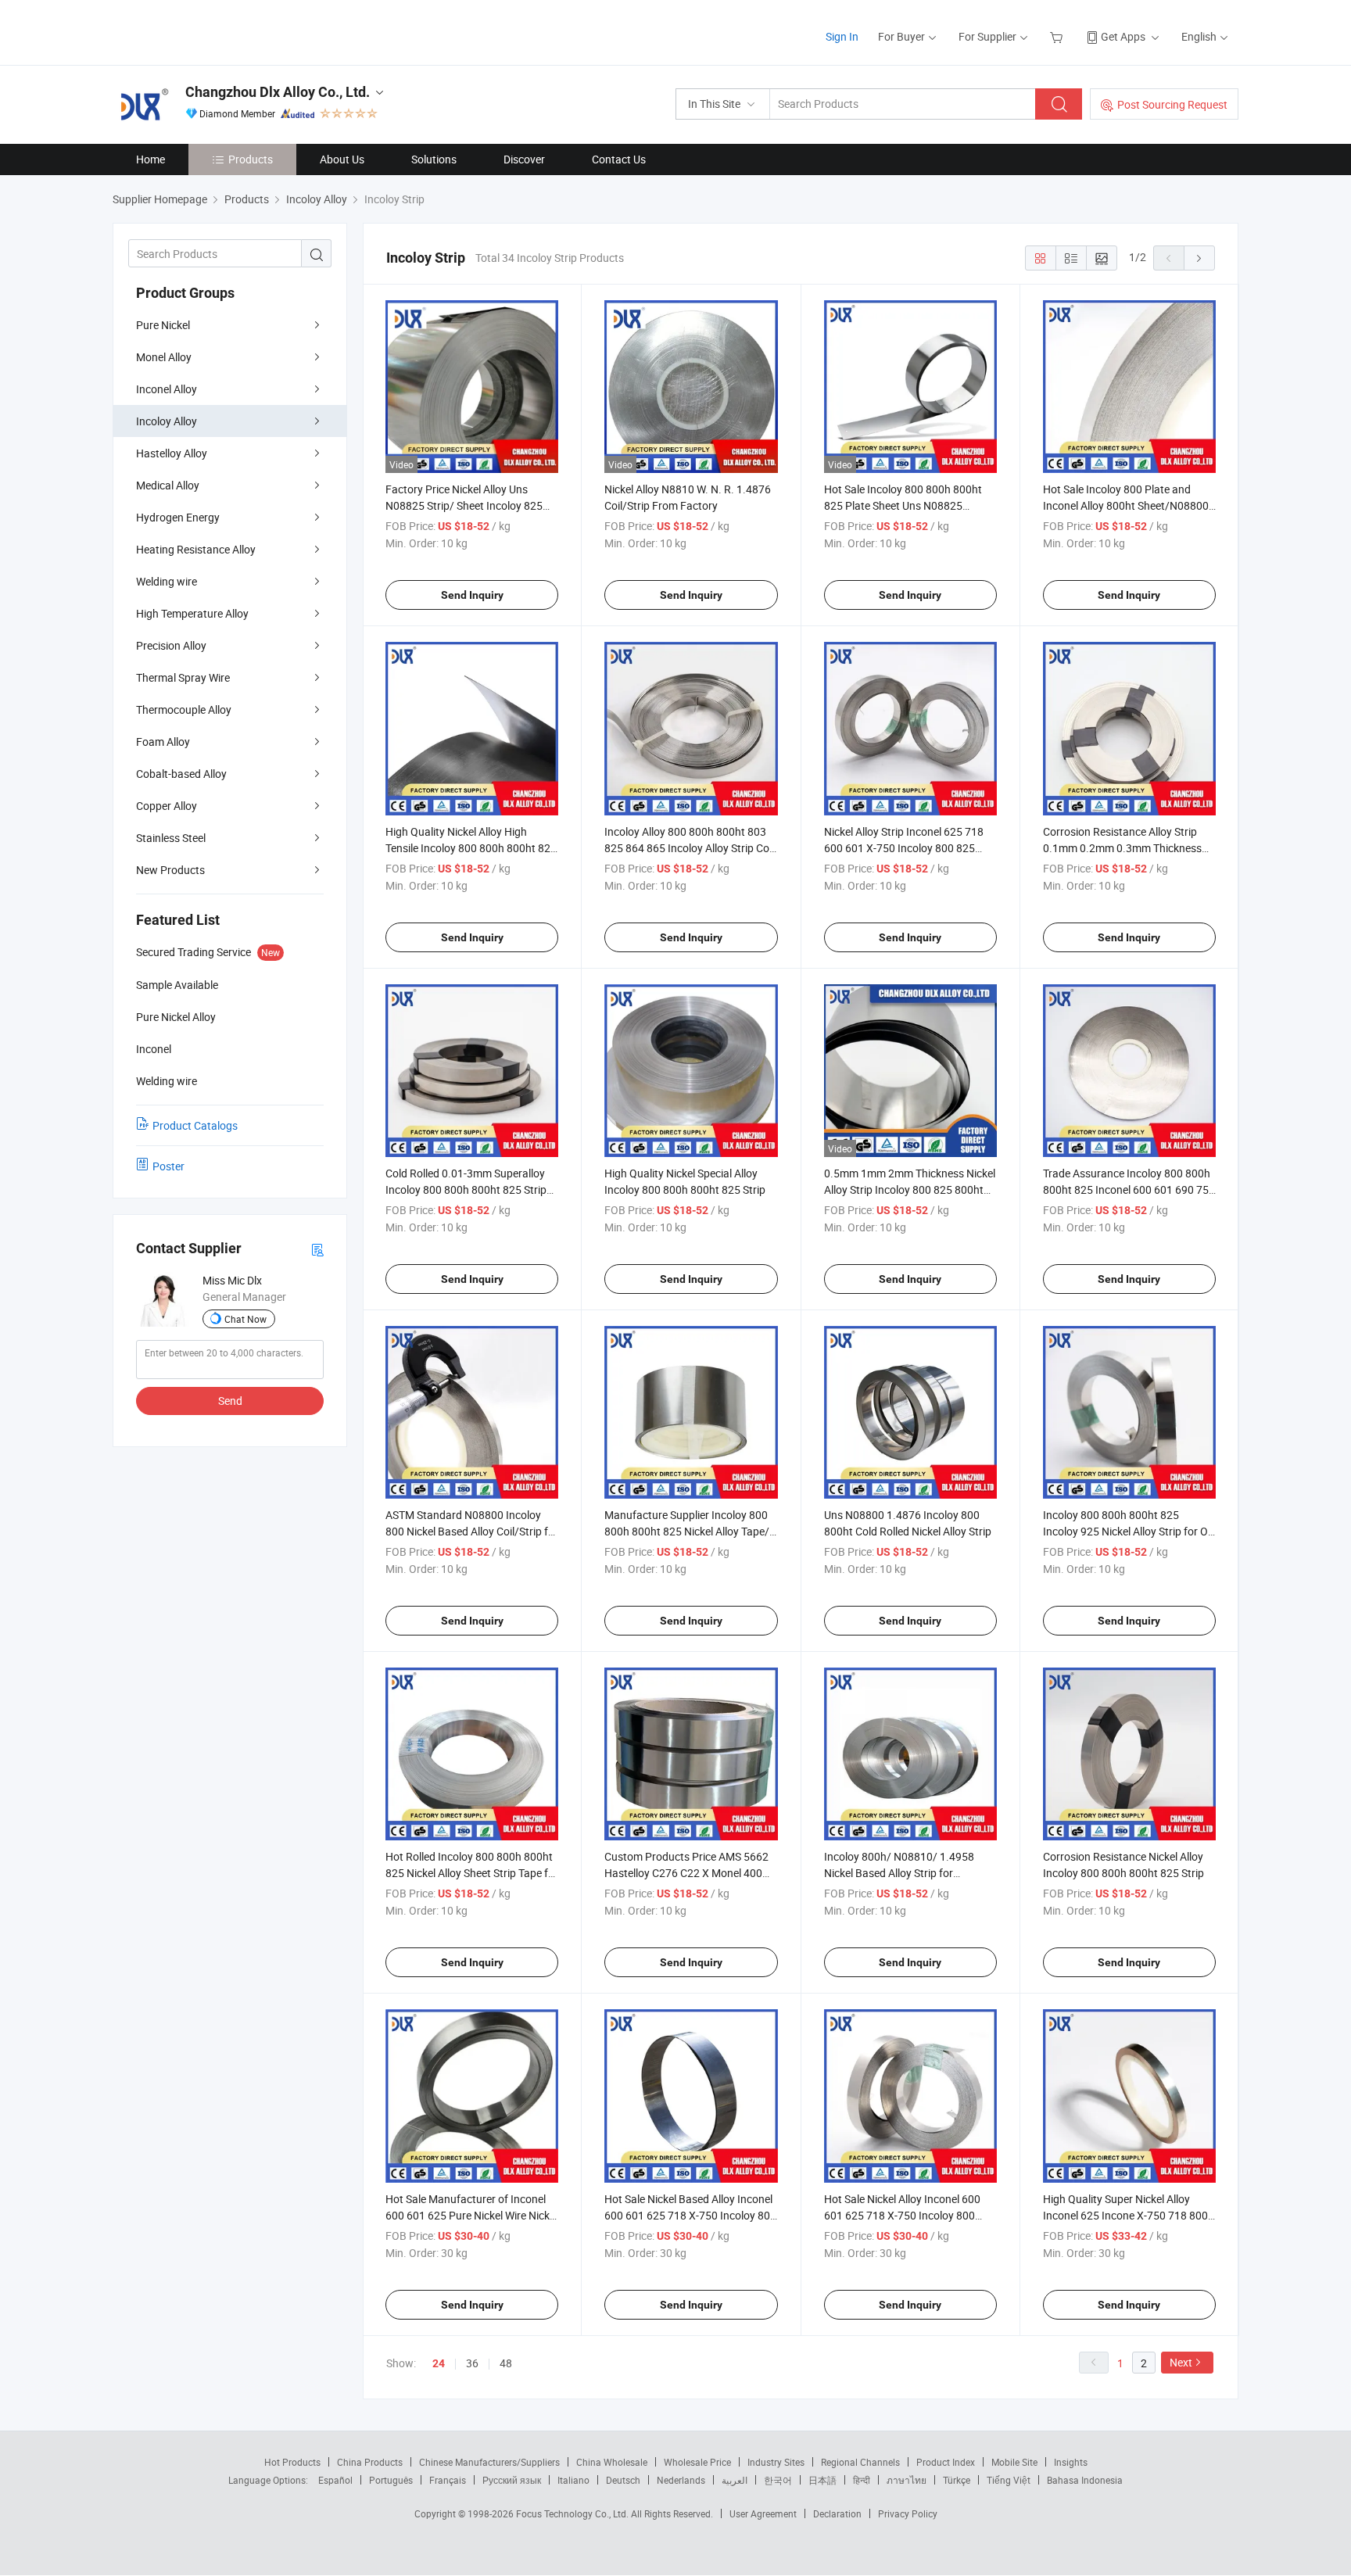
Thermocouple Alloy (184, 709)
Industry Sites (776, 2462)
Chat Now (245, 1319)
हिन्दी (862, 2480)
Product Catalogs (195, 1125)
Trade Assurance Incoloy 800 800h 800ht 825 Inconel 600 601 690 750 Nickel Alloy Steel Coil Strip (1129, 1189)
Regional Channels (860, 2462)
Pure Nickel (163, 325)
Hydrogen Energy (178, 517)
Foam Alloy (163, 742)
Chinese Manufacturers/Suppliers (489, 2462)
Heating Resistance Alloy (196, 549)
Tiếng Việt (1009, 2480)
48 (506, 2363)
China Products (370, 2462)
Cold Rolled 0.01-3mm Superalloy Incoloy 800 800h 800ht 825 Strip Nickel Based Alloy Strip (466, 1189)
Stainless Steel (171, 838)
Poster (168, 1166)
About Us (342, 159)
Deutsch (623, 2480)
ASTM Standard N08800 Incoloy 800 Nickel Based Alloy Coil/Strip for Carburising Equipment (472, 1531)
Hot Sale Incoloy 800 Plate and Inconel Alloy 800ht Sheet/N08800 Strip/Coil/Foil (1126, 505)
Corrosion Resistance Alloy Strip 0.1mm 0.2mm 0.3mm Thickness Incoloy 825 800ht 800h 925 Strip (1123, 848)
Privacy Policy (908, 2513)
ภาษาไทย (907, 2480)
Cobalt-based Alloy (181, 774)
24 (439, 2363)
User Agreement (763, 2513)
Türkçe (957, 2480)
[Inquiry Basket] (1058, 36)
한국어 (778, 2480)
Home (151, 159)
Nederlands (681, 2480)
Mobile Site (1014, 2462)
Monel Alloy (164, 357)
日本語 (822, 2480)
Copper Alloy (167, 806)
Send (230, 1401)
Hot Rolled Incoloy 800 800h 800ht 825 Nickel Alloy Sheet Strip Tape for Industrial (472, 1873)
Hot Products (292, 2462)
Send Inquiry (472, 595)
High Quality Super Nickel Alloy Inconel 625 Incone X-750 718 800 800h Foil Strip (1125, 2215)
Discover (524, 159)
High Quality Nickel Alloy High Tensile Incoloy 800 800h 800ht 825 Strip (471, 848)
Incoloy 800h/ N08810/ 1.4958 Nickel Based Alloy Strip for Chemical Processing (899, 1873)
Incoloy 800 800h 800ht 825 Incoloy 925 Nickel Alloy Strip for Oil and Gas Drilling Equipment (1128, 1531)
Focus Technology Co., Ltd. (573, 2513)
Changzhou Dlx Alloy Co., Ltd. (278, 92)
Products (251, 159)
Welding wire (167, 581)
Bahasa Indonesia (1085, 2480)
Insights (1071, 2462)
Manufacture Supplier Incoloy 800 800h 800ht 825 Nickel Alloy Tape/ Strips (687, 1531)
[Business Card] (317, 1249)
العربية (735, 2480)
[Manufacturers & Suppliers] (213, 31)
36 (472, 2363)
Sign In (842, 36)
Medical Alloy (168, 485)
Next (1181, 2362)
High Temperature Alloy (192, 613)
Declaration (837, 2513)
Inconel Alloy (167, 389)
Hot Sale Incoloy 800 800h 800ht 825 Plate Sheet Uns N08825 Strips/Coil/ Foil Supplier (903, 505)
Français (448, 2480)
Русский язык (512, 2480)
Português (391, 2480)
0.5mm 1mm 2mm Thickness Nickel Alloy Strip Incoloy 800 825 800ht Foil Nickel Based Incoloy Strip (910, 1189)
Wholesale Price (697, 2462)
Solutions (434, 159)
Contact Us (619, 159)
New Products (170, 870)
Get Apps (1123, 36)
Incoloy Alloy (167, 421)
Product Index (946, 2462)
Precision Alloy (171, 645)
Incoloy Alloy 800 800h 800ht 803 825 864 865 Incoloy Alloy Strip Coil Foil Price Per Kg (689, 848)
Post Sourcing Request (1172, 104)
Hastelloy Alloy (172, 453)
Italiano (573, 2480)
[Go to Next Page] (1199, 258)
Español (335, 2480)
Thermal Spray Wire (183, 677)
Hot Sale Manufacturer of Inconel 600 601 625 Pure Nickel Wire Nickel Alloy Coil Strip (471, 2215)
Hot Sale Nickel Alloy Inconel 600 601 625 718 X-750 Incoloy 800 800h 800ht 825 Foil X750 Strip (902, 2215)
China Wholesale (612, 2462)
